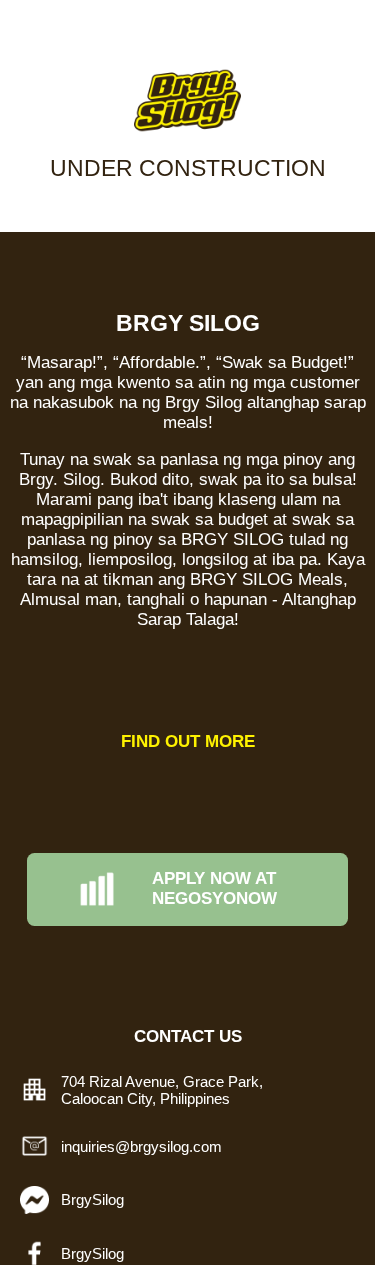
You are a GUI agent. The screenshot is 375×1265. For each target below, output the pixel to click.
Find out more (188, 741)
